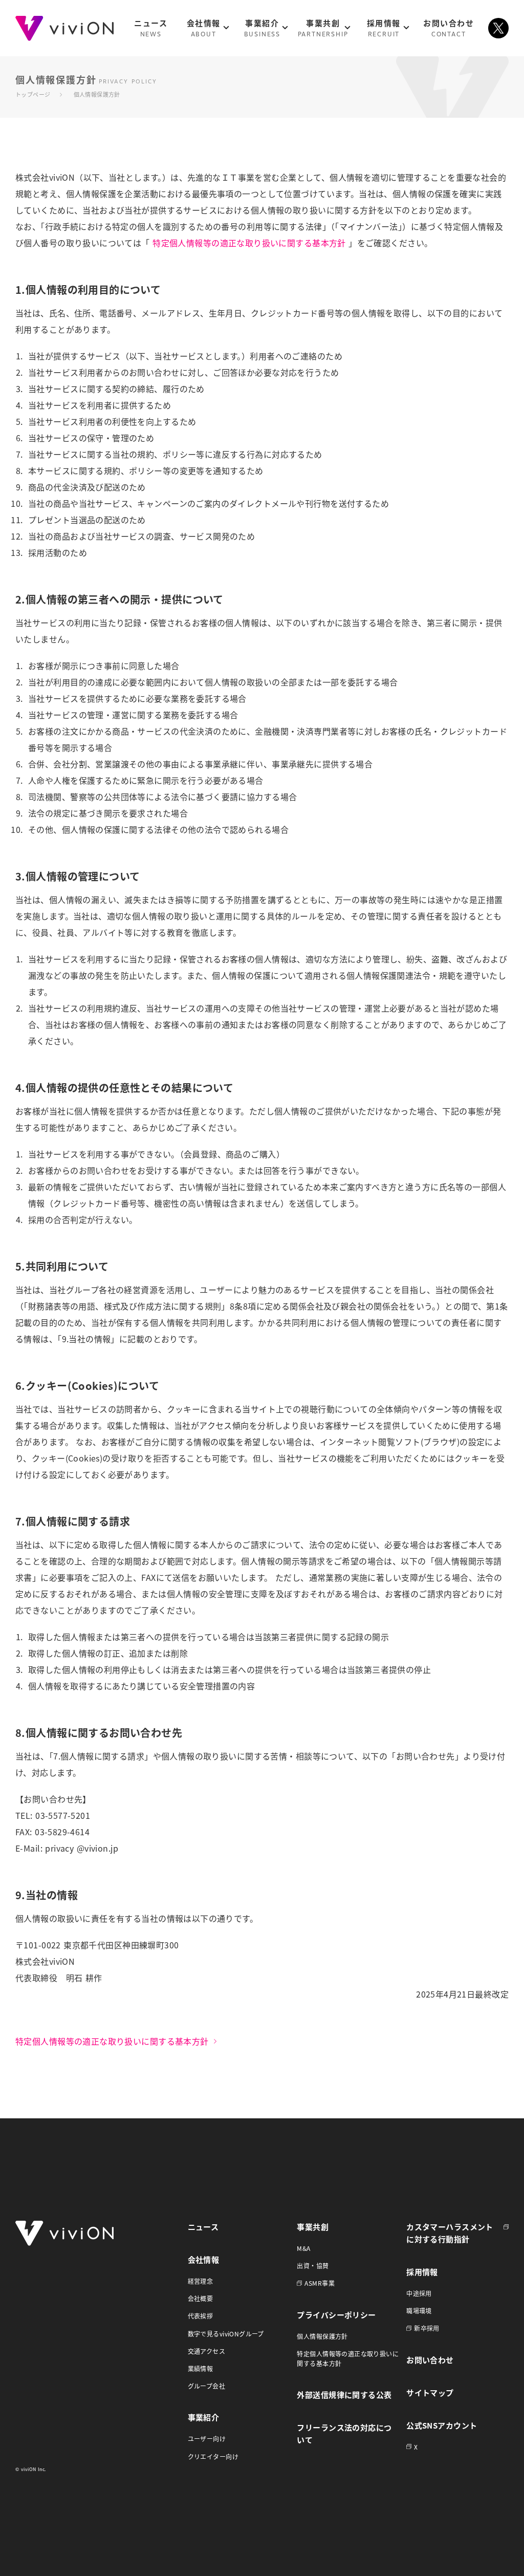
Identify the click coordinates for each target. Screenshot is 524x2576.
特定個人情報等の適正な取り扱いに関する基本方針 (249, 243)
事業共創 (313, 2227)
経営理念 (201, 2281)
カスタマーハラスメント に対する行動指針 (450, 2233)
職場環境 (419, 2311)
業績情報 (201, 2368)
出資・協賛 (313, 2266)
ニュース (203, 2227)
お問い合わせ (430, 2360)
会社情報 (204, 2259)
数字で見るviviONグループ (226, 2334)
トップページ (33, 94)
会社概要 (201, 2298)
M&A (303, 2248)
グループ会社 (207, 2386)
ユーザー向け (207, 2439)
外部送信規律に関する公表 (344, 2395)
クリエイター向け (213, 2456)
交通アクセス (207, 2351)
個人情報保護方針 (322, 2336)
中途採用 (419, 2293)
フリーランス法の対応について (344, 2433)
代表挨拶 (201, 2316)
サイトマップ (430, 2392)
